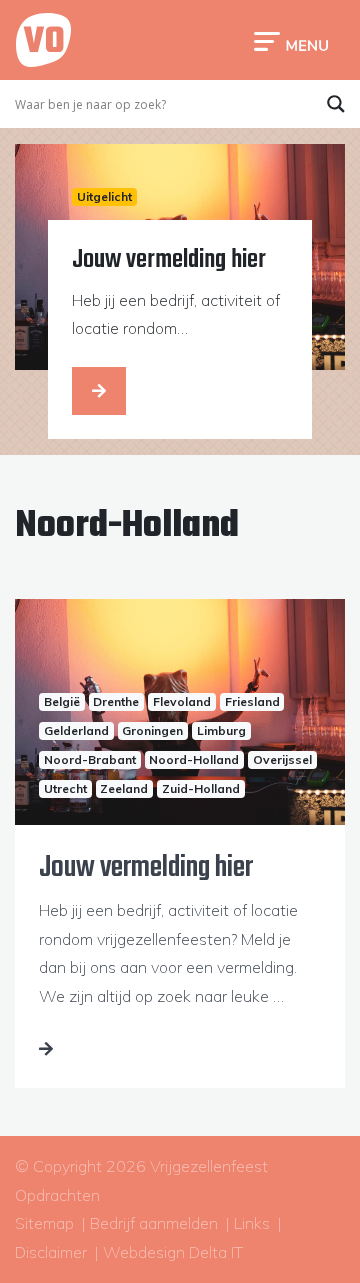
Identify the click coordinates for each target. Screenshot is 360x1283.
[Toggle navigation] (291, 40)
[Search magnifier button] (336, 104)
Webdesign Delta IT (173, 1252)
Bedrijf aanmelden (154, 1223)
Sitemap (44, 1223)
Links (252, 1223)
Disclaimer (51, 1252)
